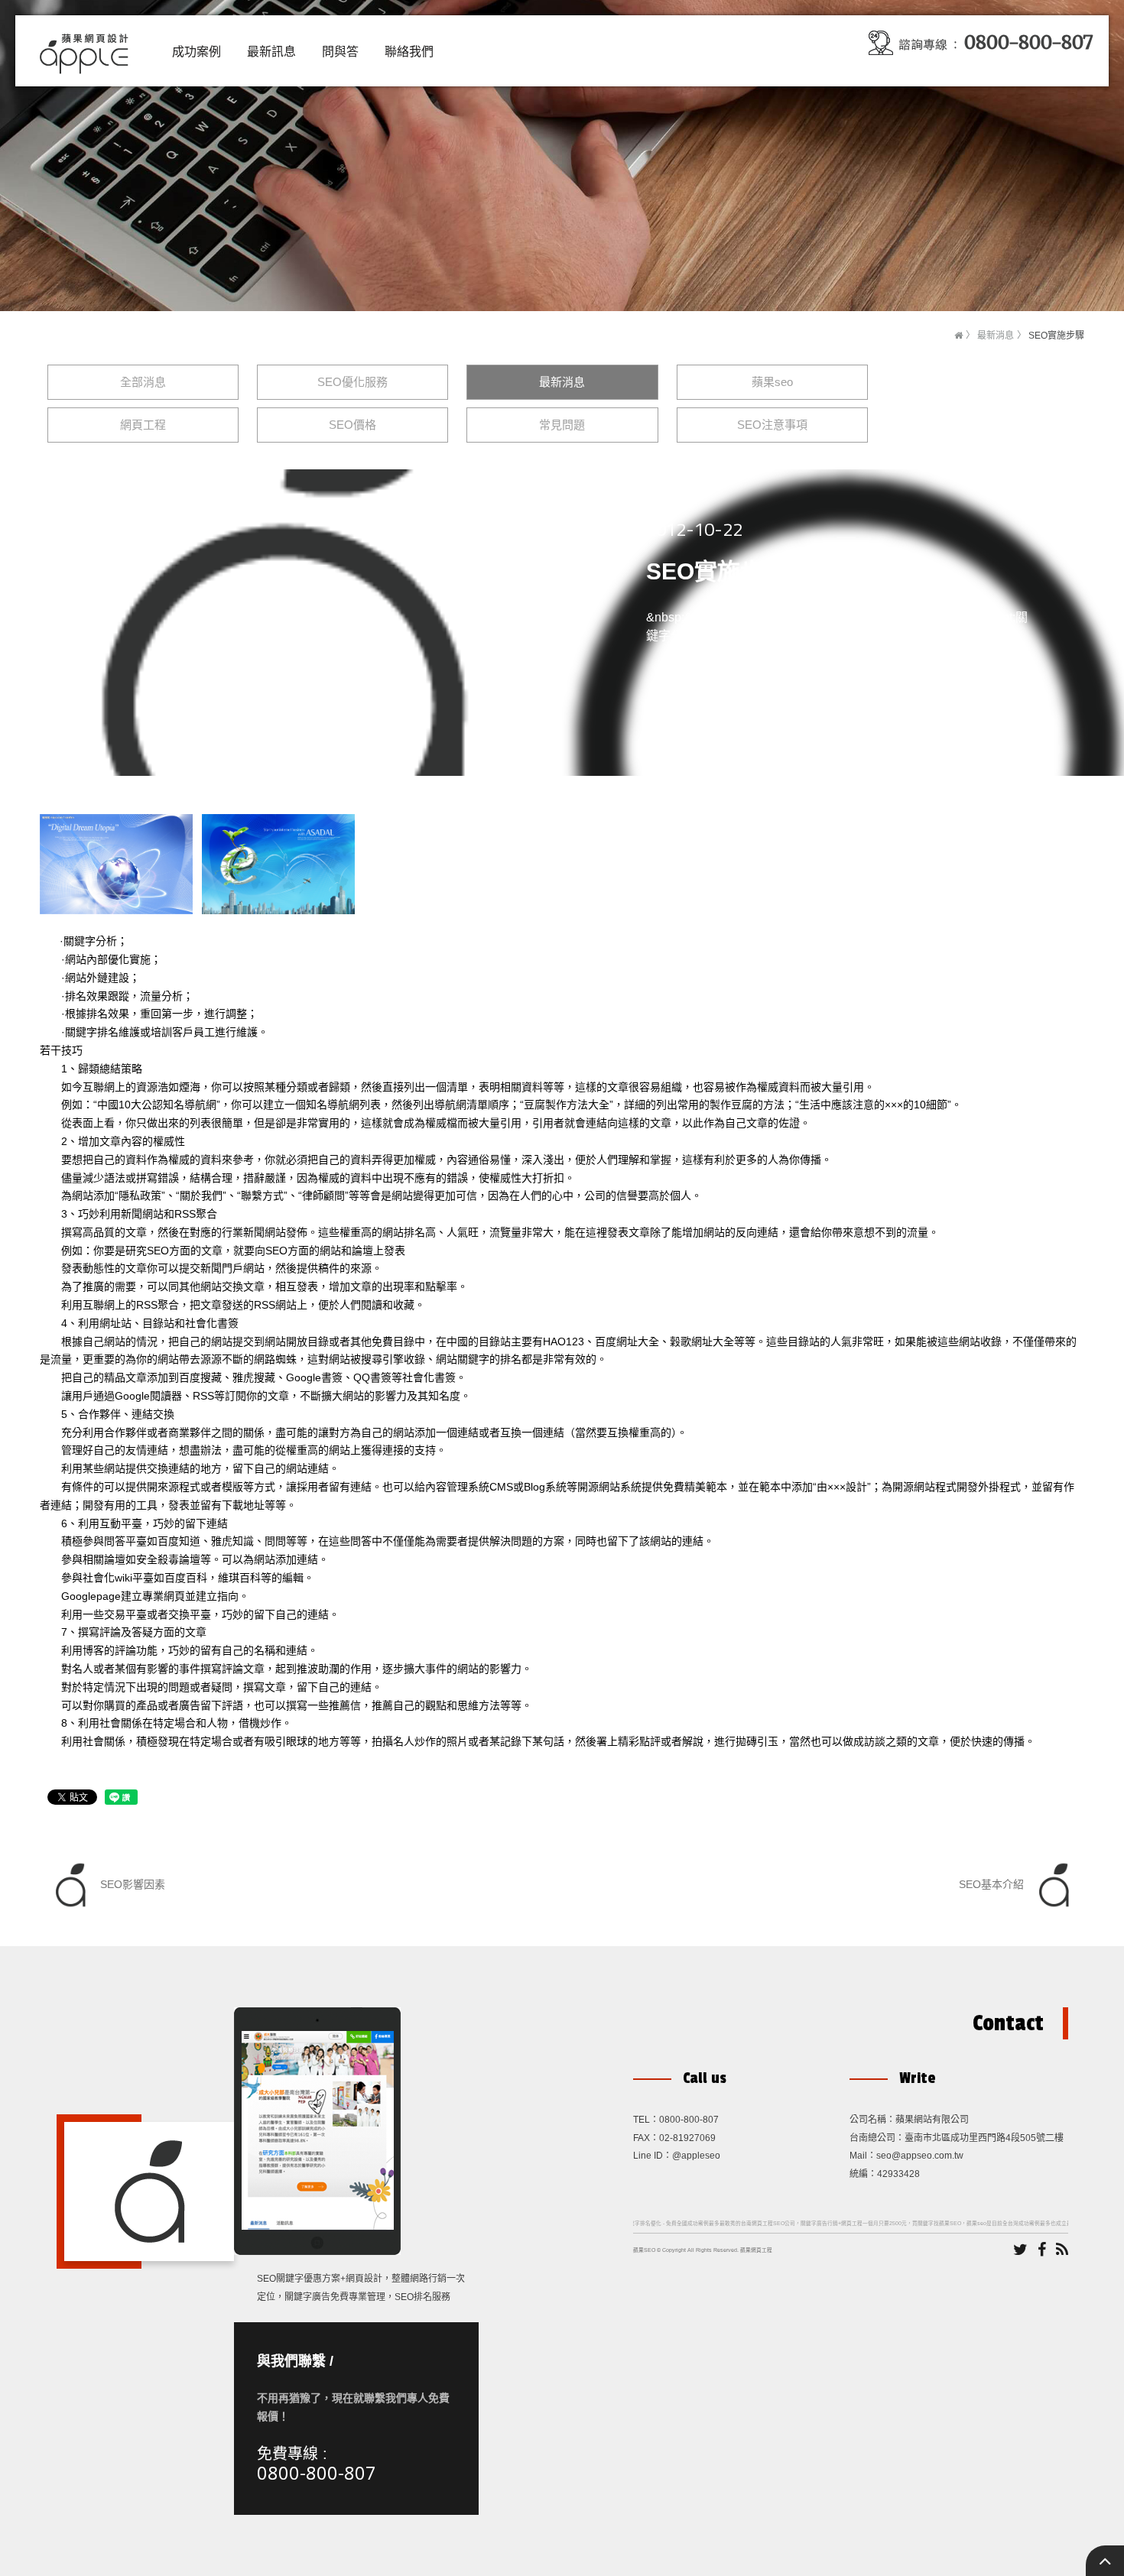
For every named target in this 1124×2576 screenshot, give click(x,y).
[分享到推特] (1020, 2250)
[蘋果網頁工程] (88, 50)
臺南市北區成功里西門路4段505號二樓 (984, 2138)
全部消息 (143, 382)
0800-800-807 (317, 2472)
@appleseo (696, 2156)
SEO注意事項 (772, 425)
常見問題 (562, 425)
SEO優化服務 (352, 382)
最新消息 (996, 336)
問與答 (340, 52)
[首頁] (958, 336)
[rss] (1062, 2250)
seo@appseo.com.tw (920, 2156)
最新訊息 (271, 52)
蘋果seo (772, 382)
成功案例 (197, 52)
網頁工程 (143, 425)
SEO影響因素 (131, 1884)
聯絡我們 (409, 52)
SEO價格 (352, 425)
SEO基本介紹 (993, 1884)
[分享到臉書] (1042, 2250)
